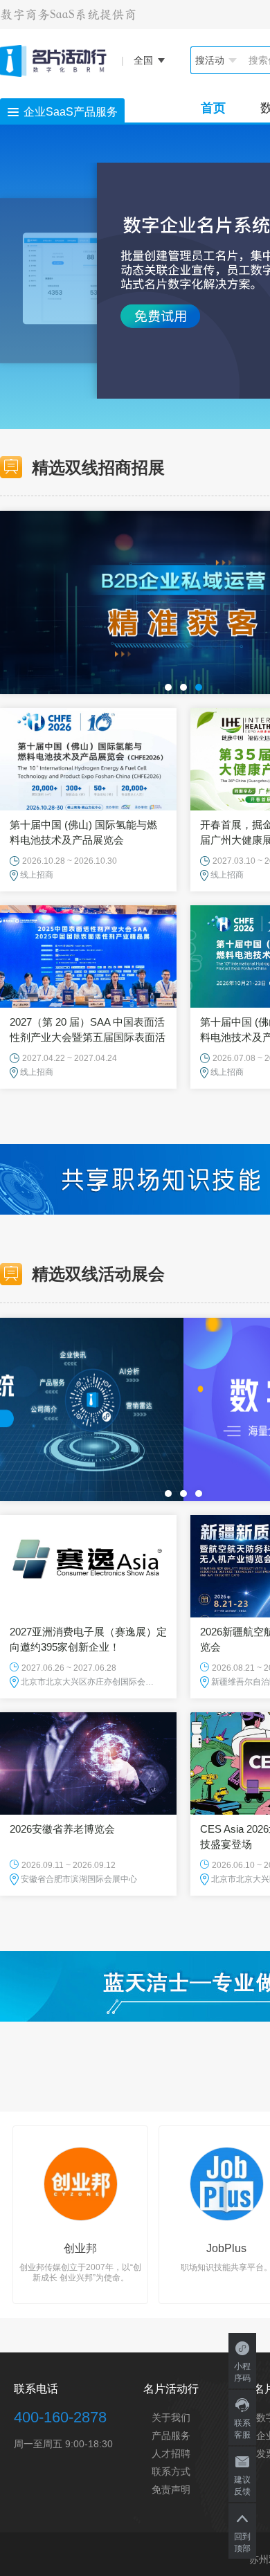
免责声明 (171, 2489)
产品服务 (171, 2436)
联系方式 (171, 2471)
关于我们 (171, 2418)
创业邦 (80, 2248)
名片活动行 (171, 2389)
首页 (213, 108)
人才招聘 (171, 2453)
